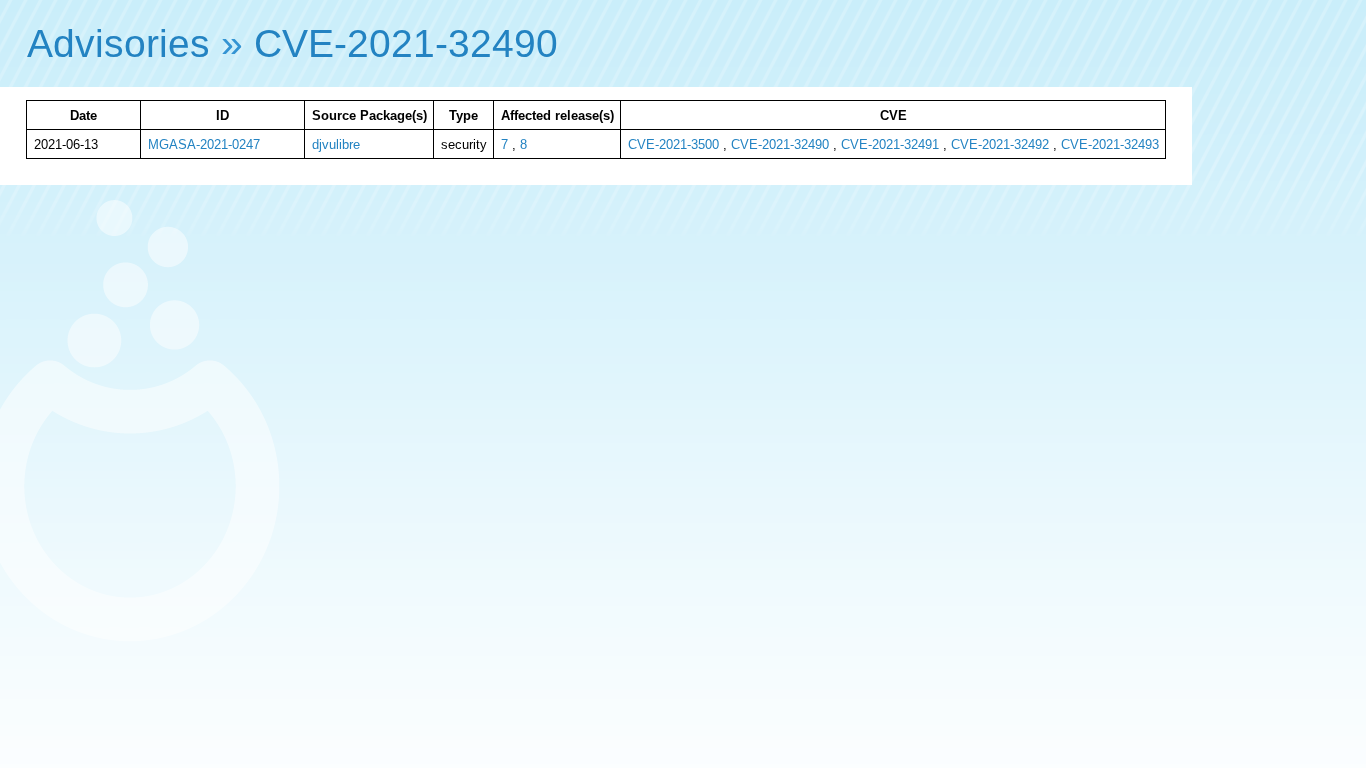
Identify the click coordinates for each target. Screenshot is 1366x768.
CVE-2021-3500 (673, 144)
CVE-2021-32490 (406, 43)
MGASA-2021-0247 (204, 144)
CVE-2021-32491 (890, 144)
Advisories (118, 43)
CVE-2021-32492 (1000, 144)
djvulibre (336, 144)
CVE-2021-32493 (1110, 144)
